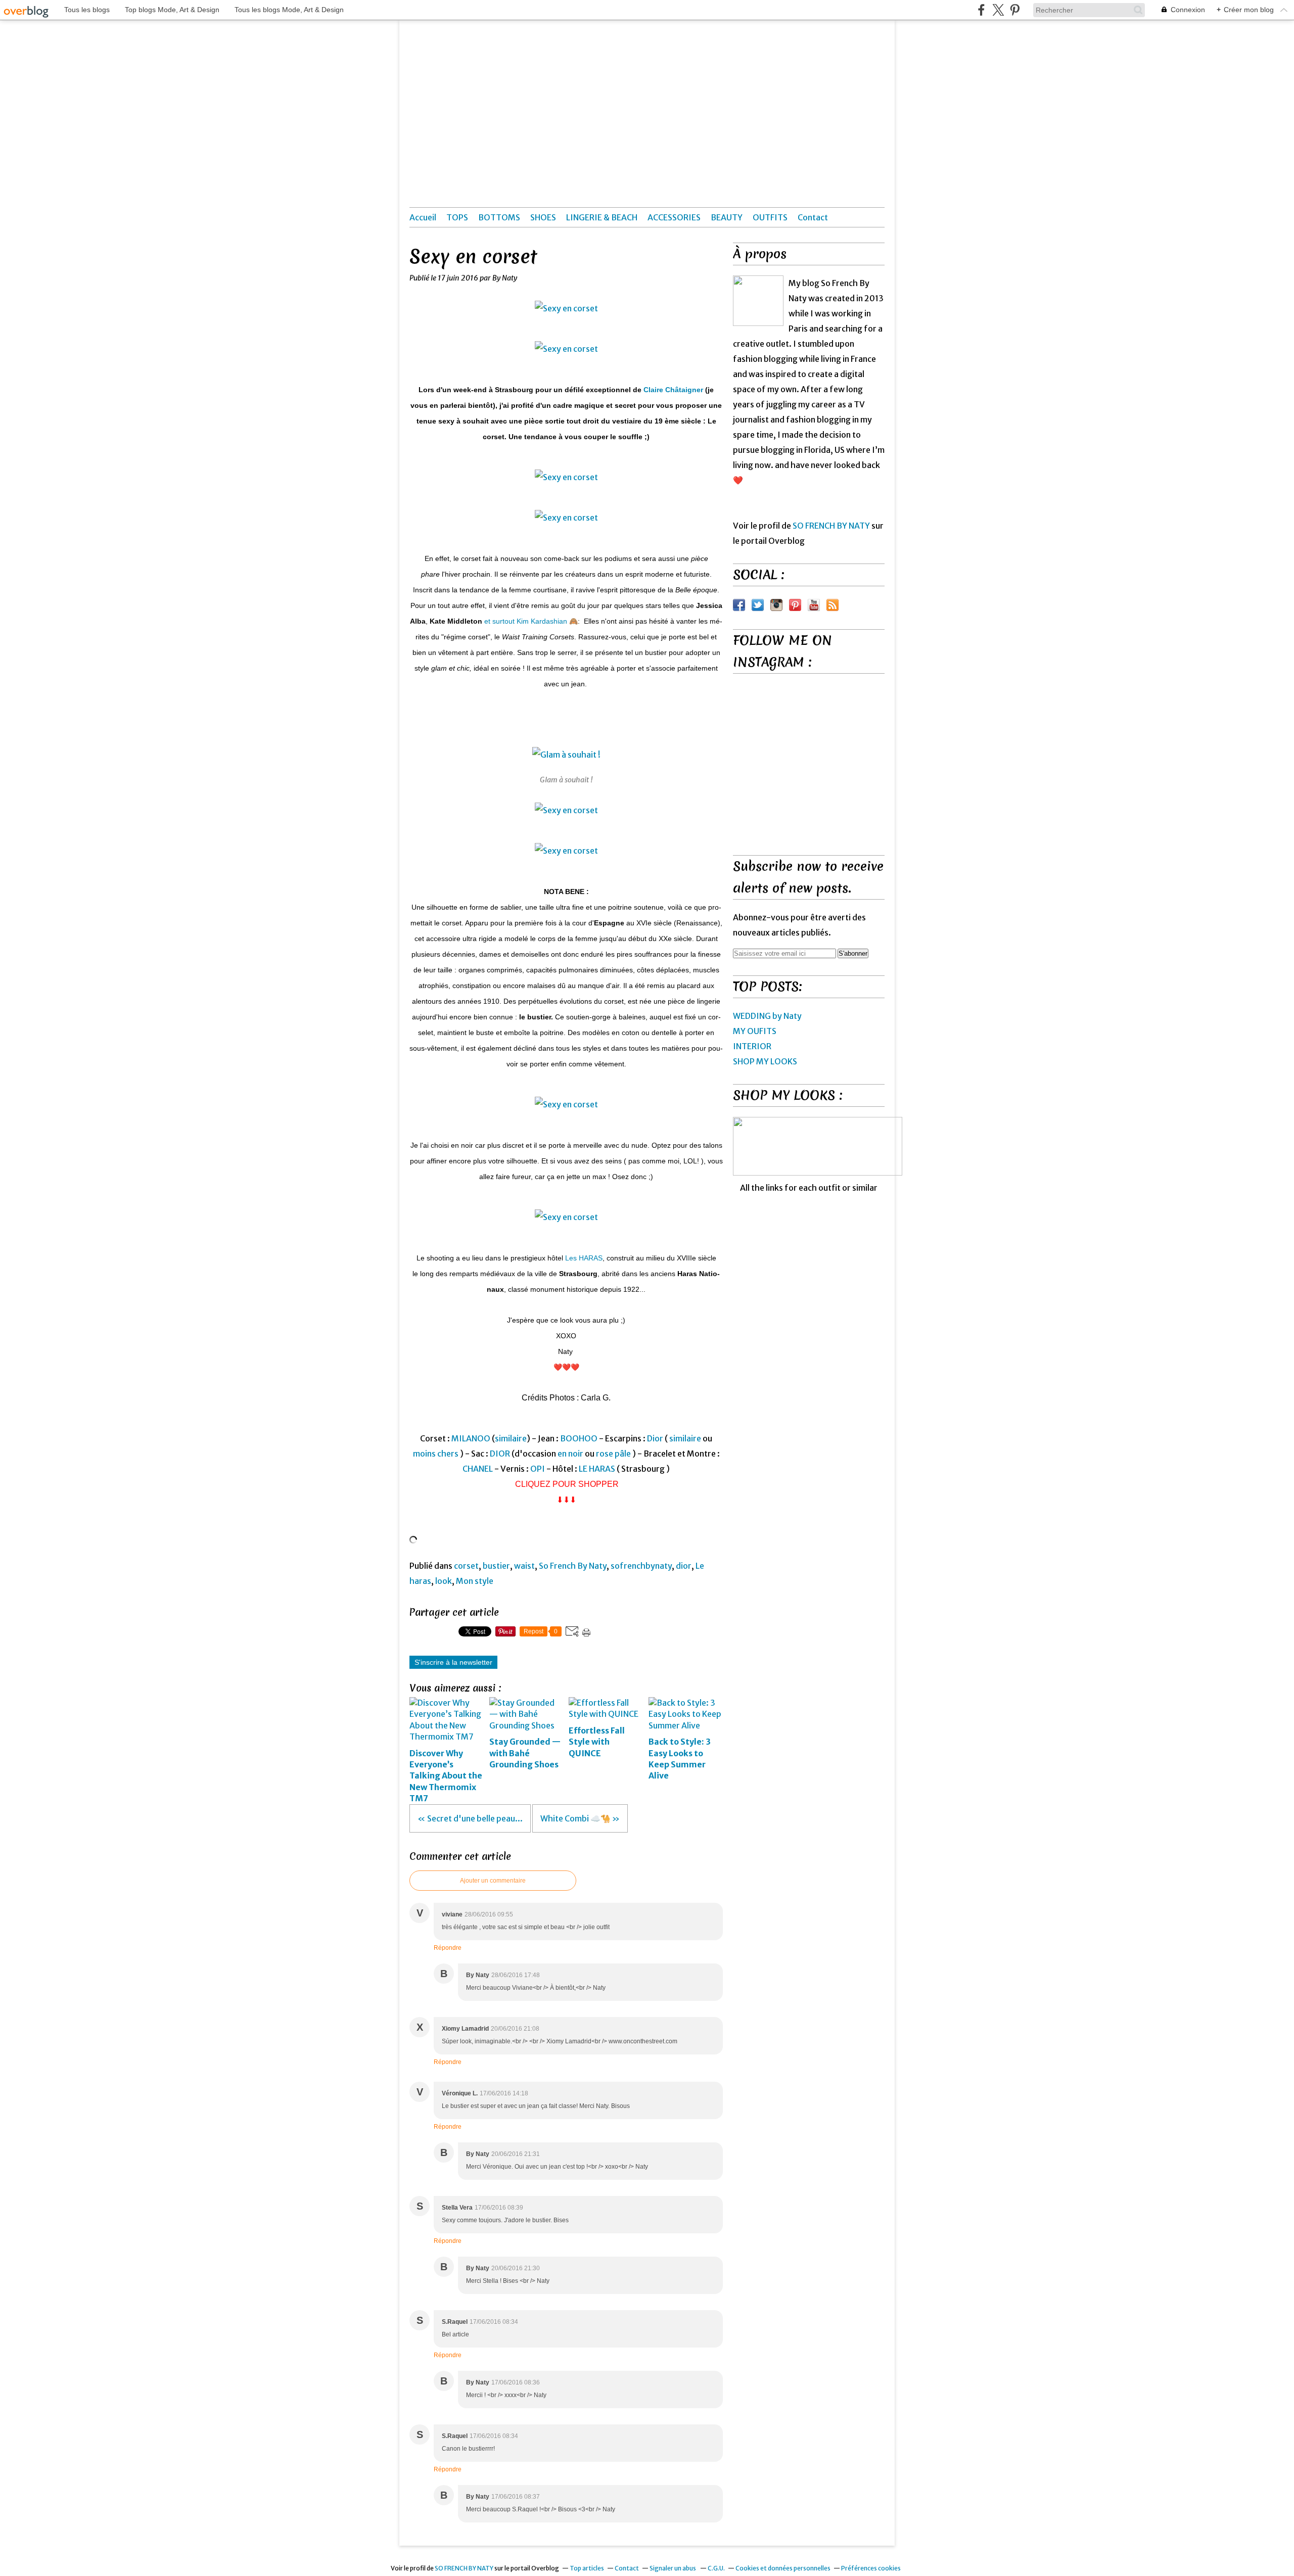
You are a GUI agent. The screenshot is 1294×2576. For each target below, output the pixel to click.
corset (466, 1566)
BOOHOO (579, 1438)
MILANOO (471, 1438)
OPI (538, 1469)
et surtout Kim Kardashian (526, 621)
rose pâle (613, 1454)
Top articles (587, 2568)
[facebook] (981, 10)
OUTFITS (770, 217)
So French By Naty (573, 1566)
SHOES (543, 217)
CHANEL (478, 1469)
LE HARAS (597, 1469)
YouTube (814, 605)
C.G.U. (716, 2568)
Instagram (776, 605)
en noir (570, 1454)
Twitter (758, 605)
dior (684, 1566)
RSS (833, 605)
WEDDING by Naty (767, 1016)
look (444, 1581)
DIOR (500, 1454)
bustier (496, 1566)
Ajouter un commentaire (493, 1881)
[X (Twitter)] (998, 10)
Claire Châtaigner (673, 390)
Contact (813, 217)
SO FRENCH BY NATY (831, 526)
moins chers (436, 1454)
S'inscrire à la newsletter (453, 1662)
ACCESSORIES (674, 217)
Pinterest (795, 605)
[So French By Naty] (758, 301)
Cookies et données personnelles (783, 2568)
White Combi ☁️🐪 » (580, 1818)
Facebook (739, 605)
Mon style (475, 1581)
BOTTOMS (499, 217)
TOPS (457, 217)
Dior (655, 1438)
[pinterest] (1015, 10)
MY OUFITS (755, 1031)
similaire (511, 1438)
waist (524, 1566)
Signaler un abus (673, 2568)
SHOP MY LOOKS (765, 1061)
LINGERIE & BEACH (602, 217)
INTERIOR (752, 1046)
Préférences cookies (871, 2568)
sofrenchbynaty (641, 1566)
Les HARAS (584, 1258)
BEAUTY (727, 217)
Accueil (423, 217)
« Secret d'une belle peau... (470, 1818)
